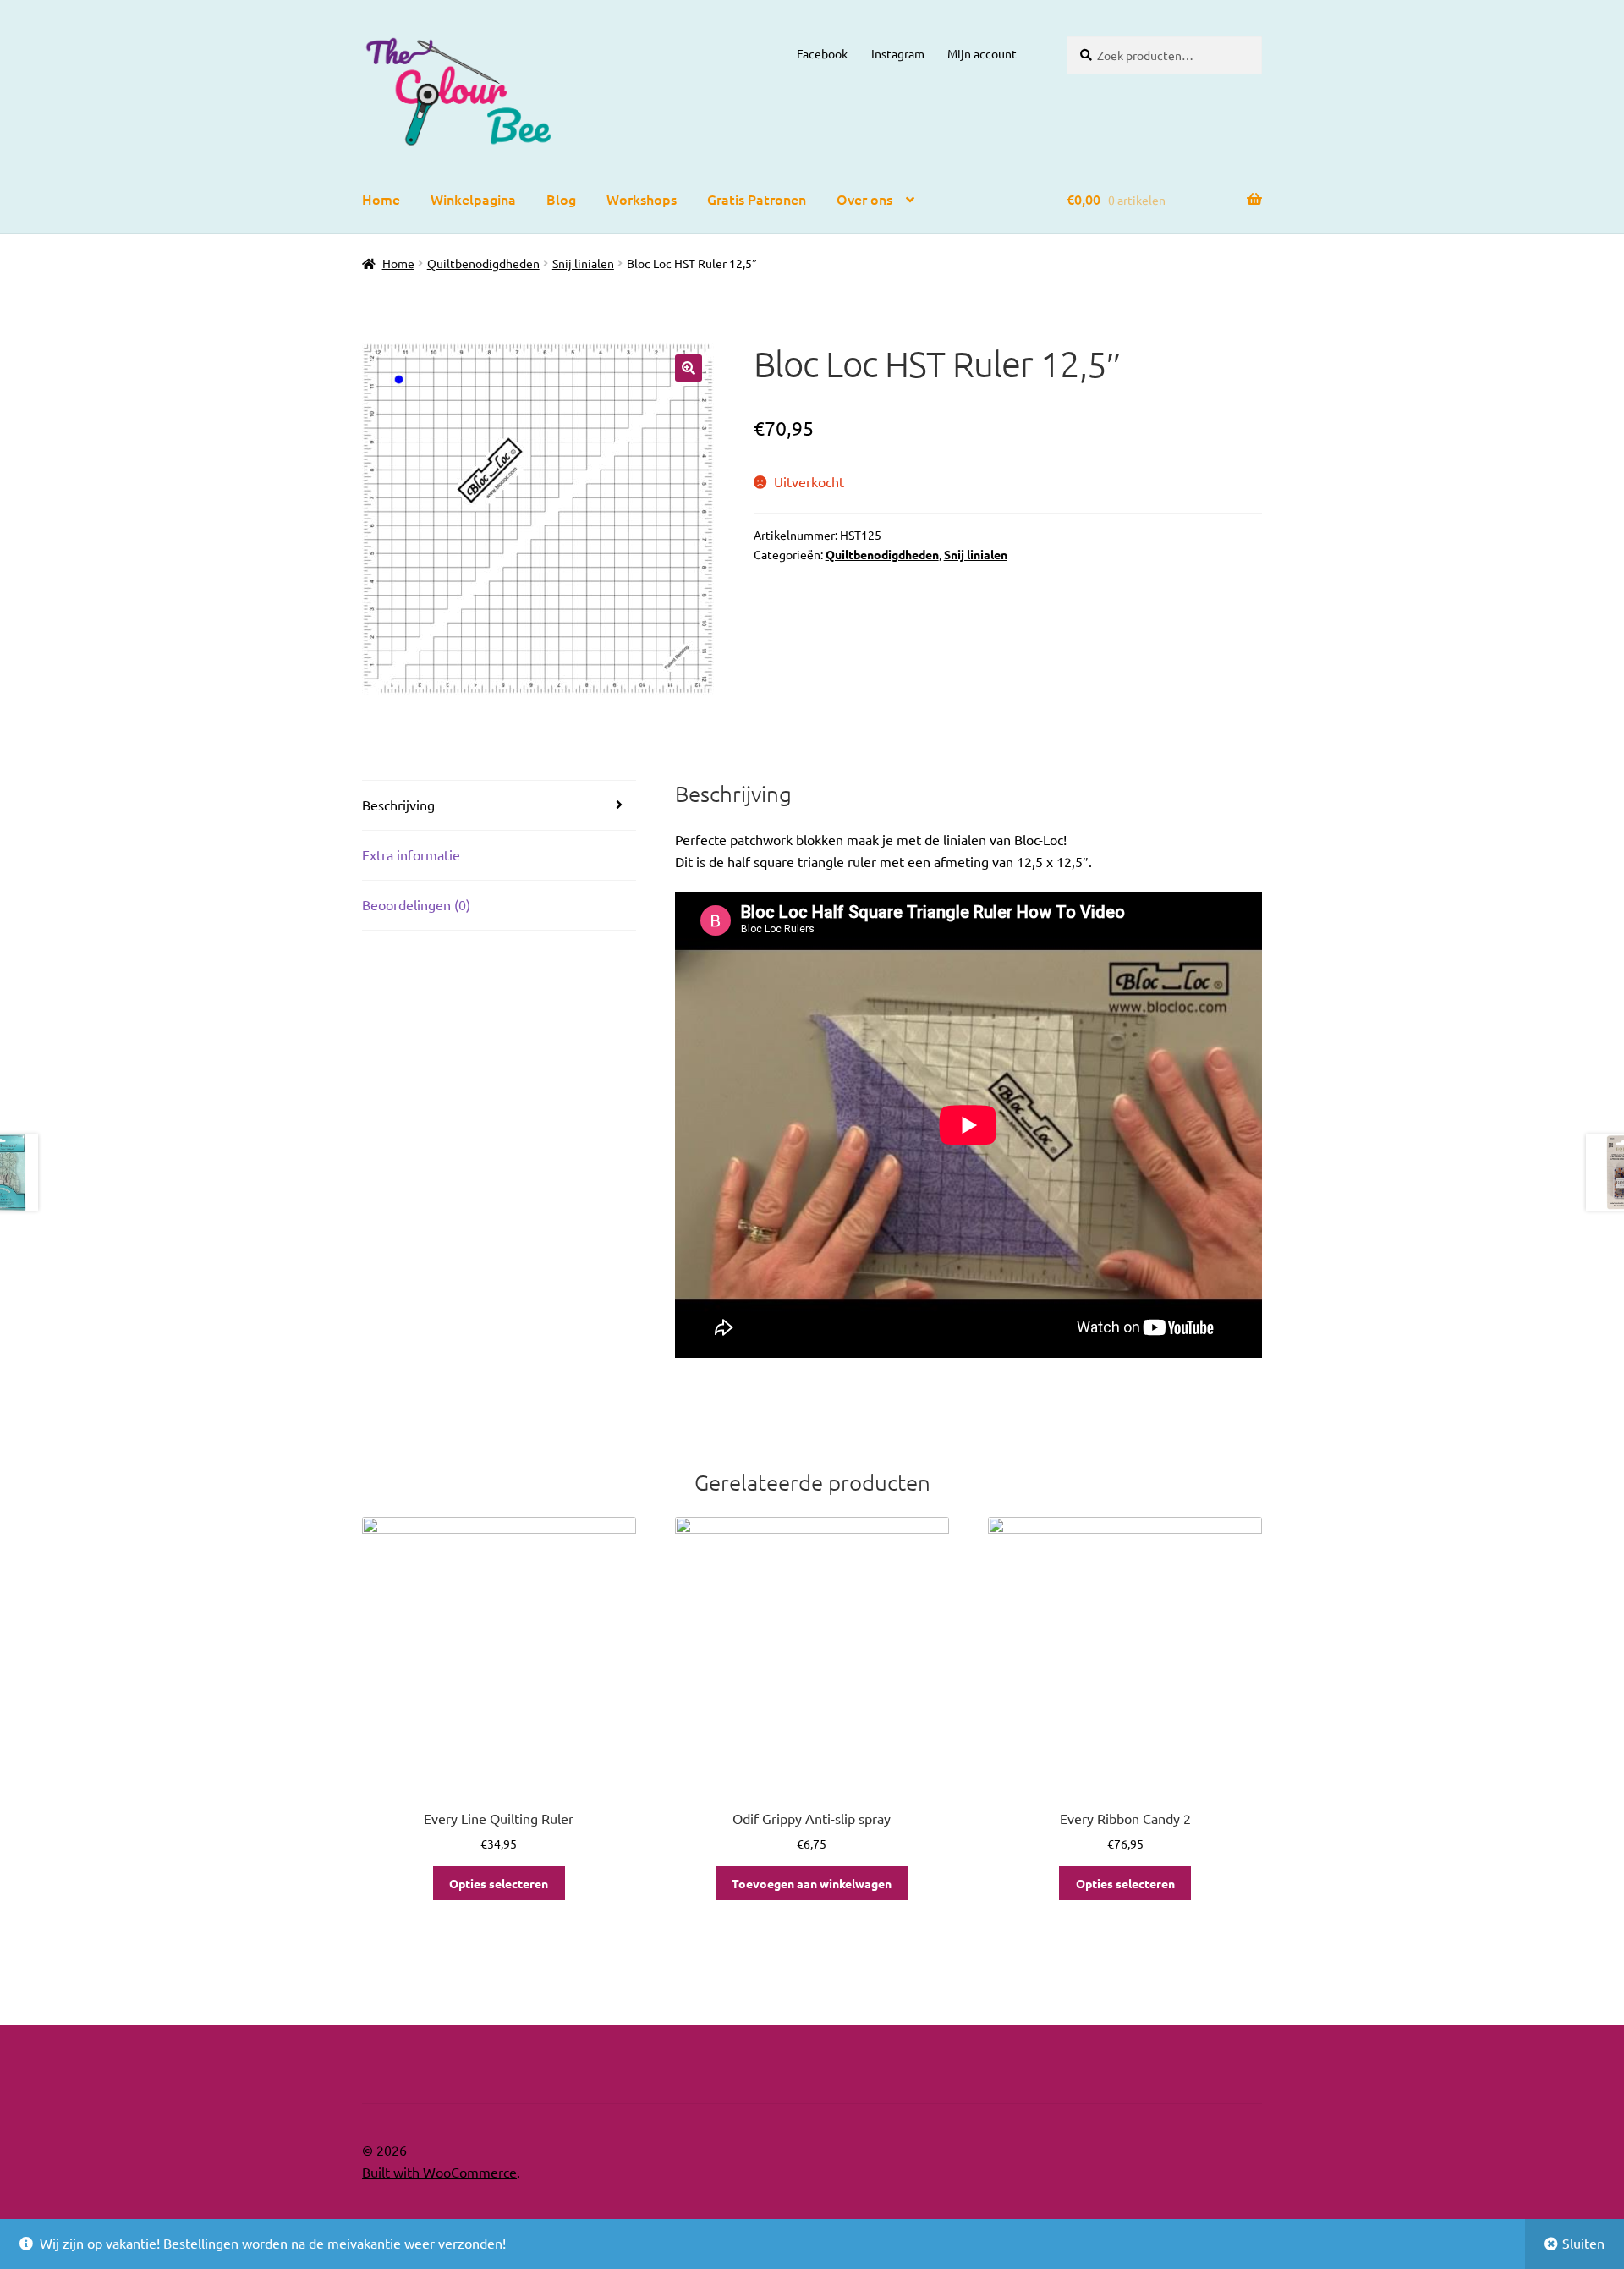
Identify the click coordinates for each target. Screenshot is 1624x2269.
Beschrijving (398, 805)
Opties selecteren (499, 1883)
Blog (561, 199)
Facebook (822, 53)
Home (381, 199)
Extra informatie (411, 854)
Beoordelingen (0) (416, 904)
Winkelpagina (473, 199)
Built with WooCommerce (439, 2172)
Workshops (642, 199)
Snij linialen (583, 263)
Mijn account (982, 53)
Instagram (898, 53)
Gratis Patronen (757, 199)
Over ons (864, 199)
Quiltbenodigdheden (483, 263)
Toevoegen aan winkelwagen (812, 1883)
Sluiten (1583, 2243)
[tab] (499, 806)
